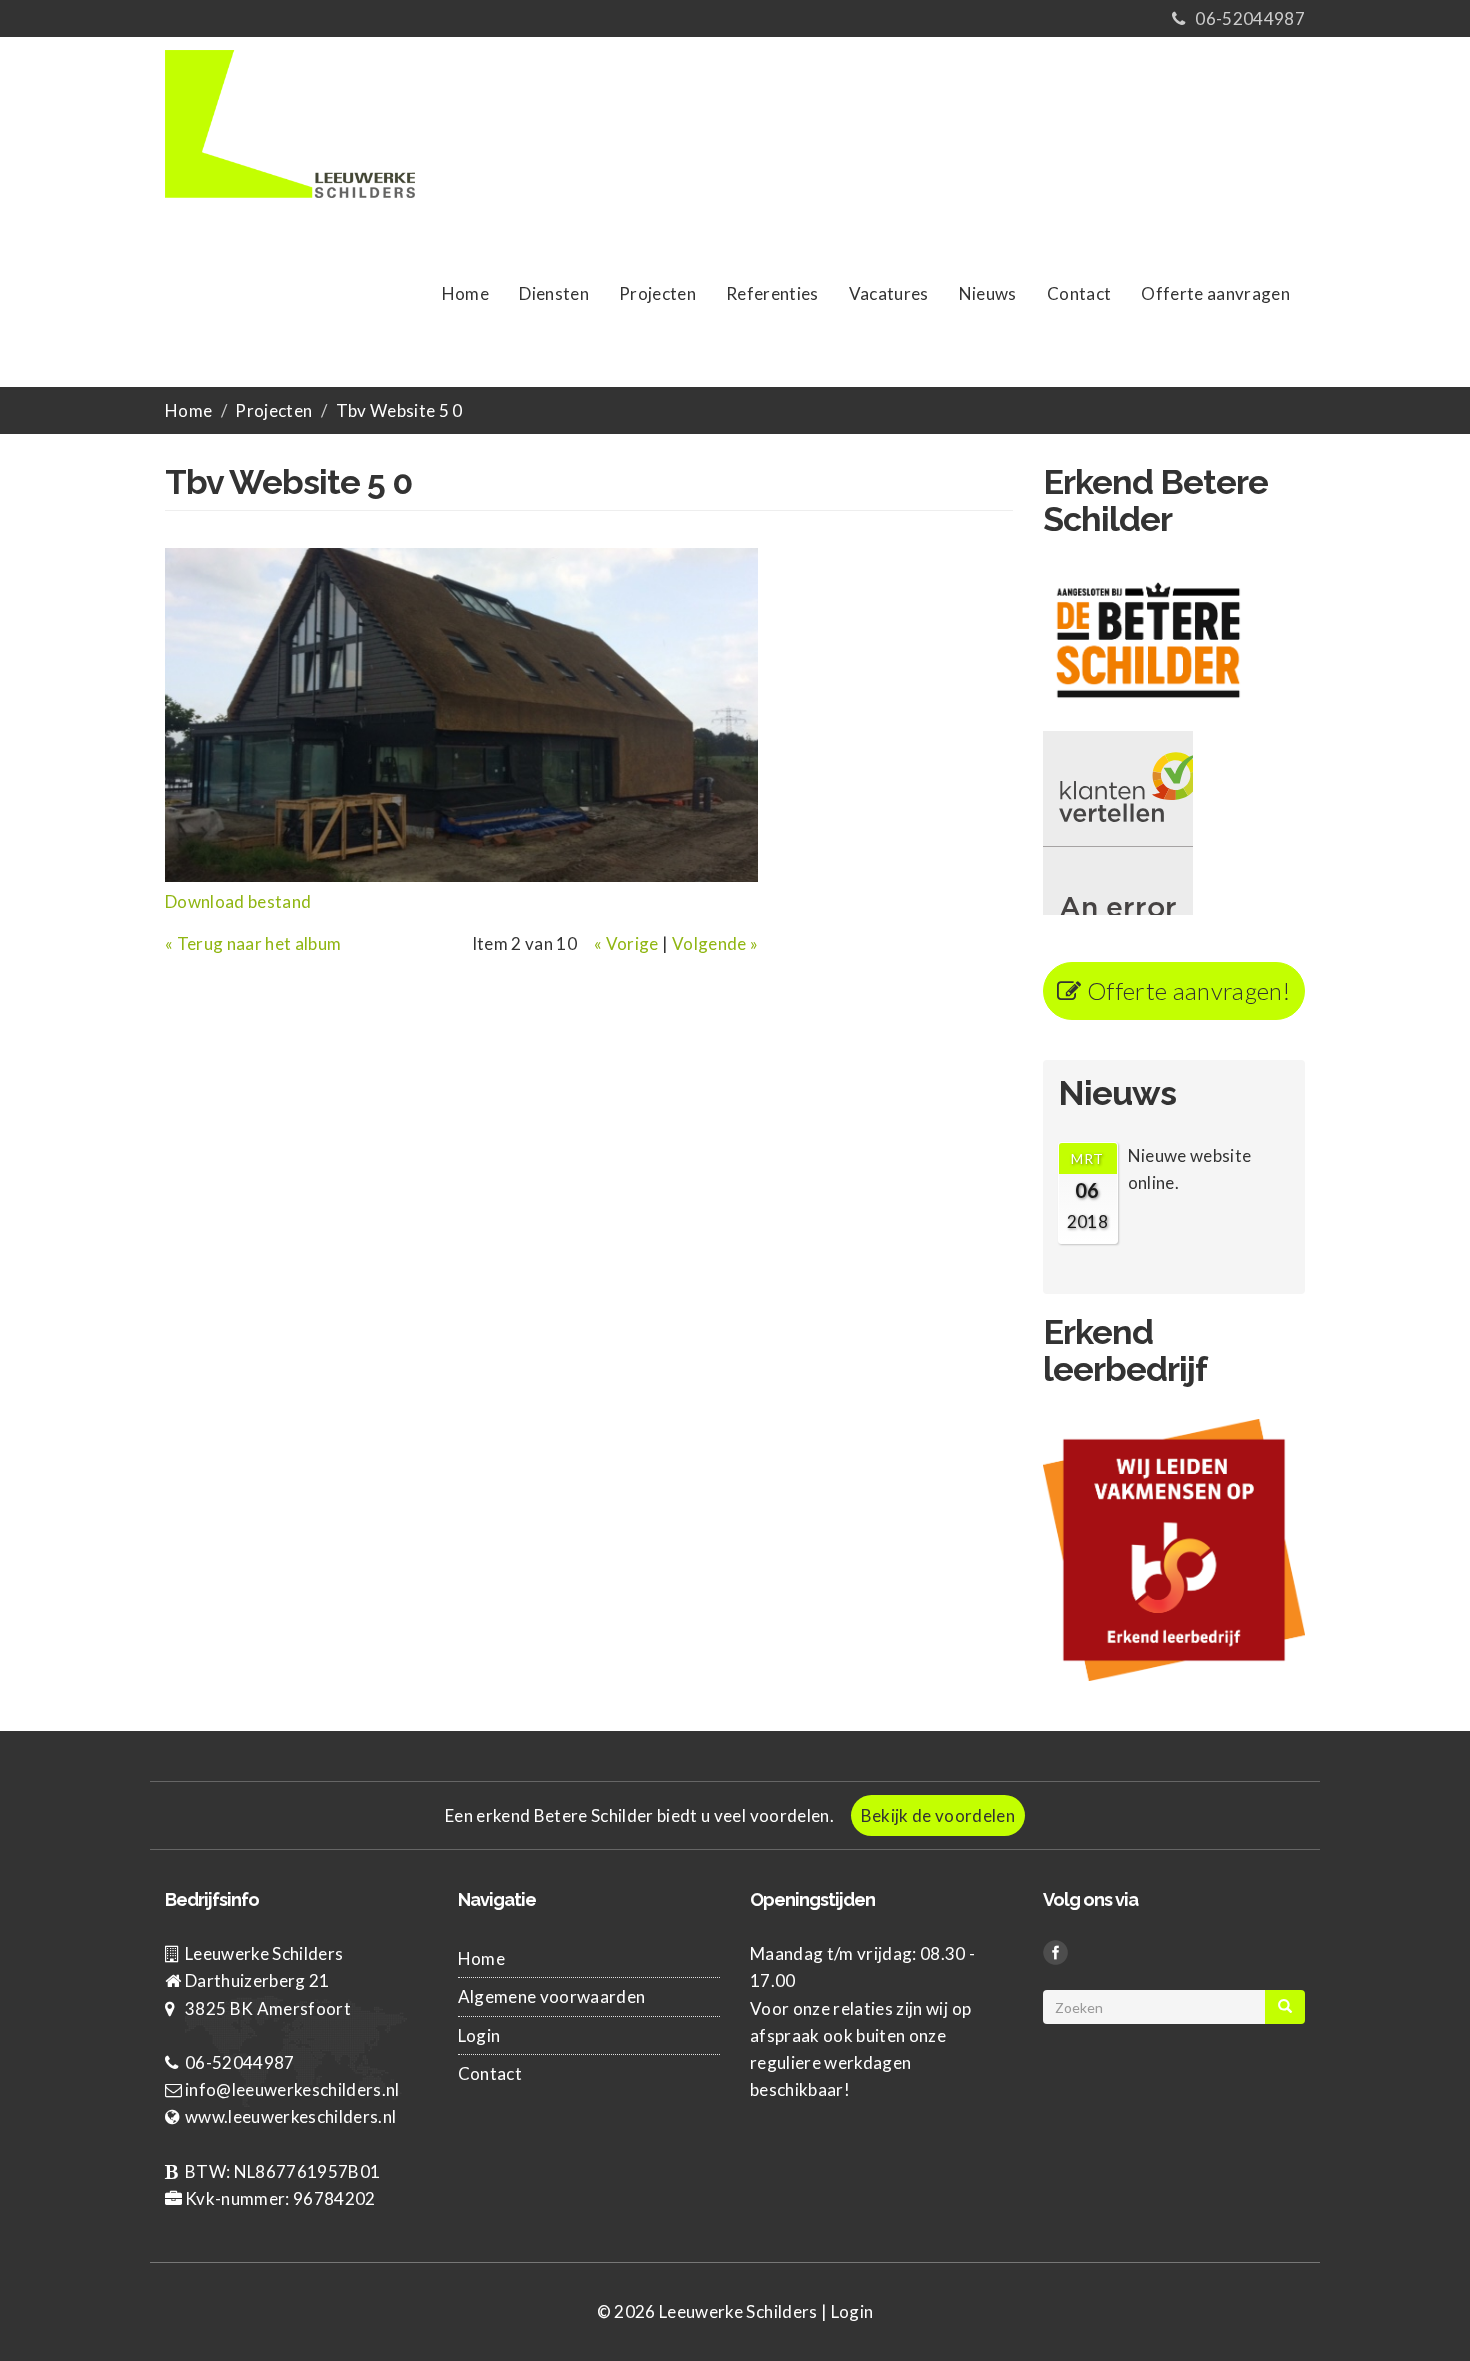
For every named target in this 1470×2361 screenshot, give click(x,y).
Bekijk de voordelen (938, 1815)
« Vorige (626, 943)
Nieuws (988, 293)
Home (465, 293)
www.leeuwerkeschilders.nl (291, 2116)
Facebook (1058, 1955)
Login (479, 2035)
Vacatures (889, 293)
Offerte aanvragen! (1186, 990)
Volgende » (715, 943)
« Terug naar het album (253, 943)
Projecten (657, 293)
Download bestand (238, 901)
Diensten (554, 293)
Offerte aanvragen (1215, 293)
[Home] (297, 121)
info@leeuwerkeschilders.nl (292, 2089)
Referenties (772, 293)
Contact (1079, 293)
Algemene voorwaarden (552, 1996)
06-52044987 (1250, 18)
